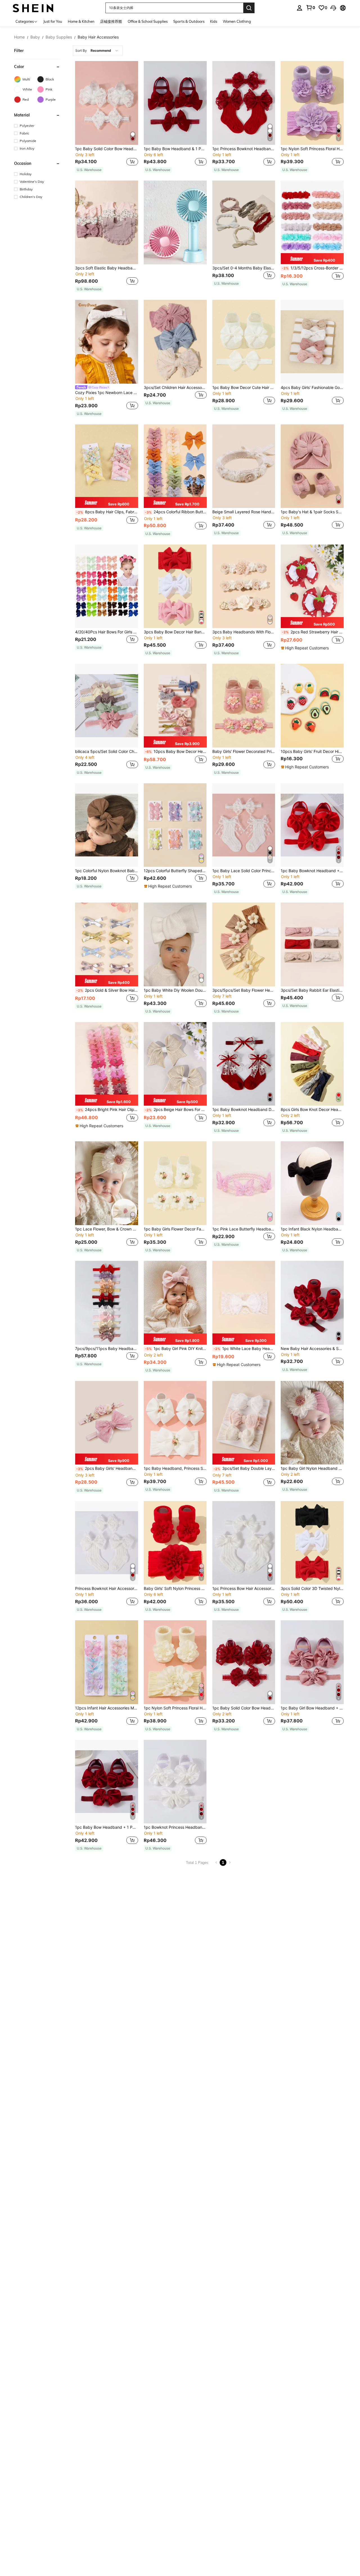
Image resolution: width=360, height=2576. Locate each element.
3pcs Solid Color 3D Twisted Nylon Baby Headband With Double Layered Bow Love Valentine (312, 1589)
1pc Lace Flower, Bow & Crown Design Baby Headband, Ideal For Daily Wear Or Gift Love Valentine (107, 1229)
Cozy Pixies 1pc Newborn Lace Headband (107, 393)
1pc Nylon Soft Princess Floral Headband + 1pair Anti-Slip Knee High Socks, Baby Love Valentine (175, 1708)
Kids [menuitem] (214, 21)
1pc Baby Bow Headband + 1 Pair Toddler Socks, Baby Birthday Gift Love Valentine (107, 1827)
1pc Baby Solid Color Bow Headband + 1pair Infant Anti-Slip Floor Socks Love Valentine (244, 1708)
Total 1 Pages (197, 1863)
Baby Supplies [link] (59, 37)
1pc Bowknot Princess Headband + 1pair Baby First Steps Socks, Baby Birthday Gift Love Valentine (175, 1827)
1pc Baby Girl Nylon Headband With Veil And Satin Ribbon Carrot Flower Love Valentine (312, 1468)
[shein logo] (33, 8)
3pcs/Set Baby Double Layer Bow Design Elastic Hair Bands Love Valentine (244, 1468)
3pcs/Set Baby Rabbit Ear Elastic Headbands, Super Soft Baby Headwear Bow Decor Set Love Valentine (312, 990)
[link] (310, 8)
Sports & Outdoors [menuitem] (189, 21)
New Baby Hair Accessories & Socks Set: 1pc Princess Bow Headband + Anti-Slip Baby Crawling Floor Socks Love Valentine (312, 1349)
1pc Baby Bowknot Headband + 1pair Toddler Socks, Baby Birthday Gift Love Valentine (312, 871)
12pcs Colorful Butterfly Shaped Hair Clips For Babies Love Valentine (175, 871)
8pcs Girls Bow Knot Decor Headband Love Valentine (312, 1110)
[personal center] (300, 8)
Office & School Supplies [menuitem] (148, 21)
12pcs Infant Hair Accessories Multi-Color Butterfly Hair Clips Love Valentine (107, 1708)
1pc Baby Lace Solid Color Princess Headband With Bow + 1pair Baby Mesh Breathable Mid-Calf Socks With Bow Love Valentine (244, 871)
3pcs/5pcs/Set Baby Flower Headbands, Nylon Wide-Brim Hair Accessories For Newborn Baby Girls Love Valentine (244, 990)
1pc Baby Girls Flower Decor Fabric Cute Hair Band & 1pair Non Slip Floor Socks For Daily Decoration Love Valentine (175, 1229)
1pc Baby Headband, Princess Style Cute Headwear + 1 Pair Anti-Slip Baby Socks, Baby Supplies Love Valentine (175, 1468)
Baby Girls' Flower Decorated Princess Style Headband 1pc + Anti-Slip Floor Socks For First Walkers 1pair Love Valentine (244, 752)
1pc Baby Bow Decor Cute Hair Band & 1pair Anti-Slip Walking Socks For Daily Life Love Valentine (244, 388)
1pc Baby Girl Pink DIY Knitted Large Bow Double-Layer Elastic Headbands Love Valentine (176, 1349)
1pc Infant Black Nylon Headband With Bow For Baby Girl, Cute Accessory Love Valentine (312, 1229)
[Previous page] (216, 1862)
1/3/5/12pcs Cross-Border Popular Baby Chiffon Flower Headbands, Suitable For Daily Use (313, 268)
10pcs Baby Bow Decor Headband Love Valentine (176, 752)
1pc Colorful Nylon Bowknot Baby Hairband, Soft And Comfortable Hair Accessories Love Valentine (107, 871)
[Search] (249, 8)
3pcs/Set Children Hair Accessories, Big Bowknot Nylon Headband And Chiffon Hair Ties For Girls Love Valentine (175, 388)
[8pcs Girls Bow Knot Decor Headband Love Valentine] (312, 1064)
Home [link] (19, 37)
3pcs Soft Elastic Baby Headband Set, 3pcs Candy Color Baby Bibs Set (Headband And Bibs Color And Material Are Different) (107, 268)
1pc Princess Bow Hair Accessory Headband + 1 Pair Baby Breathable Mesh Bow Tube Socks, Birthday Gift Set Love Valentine (244, 1589)
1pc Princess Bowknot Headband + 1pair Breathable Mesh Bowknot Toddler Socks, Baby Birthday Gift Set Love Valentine (244, 149)
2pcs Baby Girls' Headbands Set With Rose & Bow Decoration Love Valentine (107, 1468)
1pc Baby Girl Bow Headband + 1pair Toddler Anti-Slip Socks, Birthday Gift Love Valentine (312, 1708)
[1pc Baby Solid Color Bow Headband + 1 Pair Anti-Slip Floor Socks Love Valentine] (107, 103)
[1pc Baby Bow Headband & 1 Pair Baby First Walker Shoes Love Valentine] (175, 103)
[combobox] (98, 51)
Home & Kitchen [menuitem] (81, 21)
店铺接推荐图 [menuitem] (111, 21)
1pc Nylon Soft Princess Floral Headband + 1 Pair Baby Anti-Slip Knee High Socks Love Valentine (312, 149)
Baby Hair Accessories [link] (98, 37)
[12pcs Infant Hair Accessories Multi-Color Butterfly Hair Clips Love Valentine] (107, 1662)
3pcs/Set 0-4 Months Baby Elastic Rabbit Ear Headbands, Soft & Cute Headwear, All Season (244, 268)
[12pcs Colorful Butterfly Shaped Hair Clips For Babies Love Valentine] (175, 825)
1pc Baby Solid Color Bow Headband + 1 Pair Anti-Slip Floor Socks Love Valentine (107, 149)
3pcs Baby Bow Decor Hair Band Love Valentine (175, 632)
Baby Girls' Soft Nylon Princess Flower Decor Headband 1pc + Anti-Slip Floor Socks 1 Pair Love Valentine (175, 1589)
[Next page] (230, 1862)
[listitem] (107, 117)
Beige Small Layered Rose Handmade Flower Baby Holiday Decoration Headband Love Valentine (244, 512)
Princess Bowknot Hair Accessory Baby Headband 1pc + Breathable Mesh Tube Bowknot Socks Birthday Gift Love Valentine (107, 1589)
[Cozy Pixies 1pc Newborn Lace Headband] (107, 342)
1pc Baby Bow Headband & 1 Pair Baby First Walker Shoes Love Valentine (175, 149)
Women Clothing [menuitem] (237, 21)
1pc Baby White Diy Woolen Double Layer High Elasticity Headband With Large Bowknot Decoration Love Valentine (175, 990)
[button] (333, 8)
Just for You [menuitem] (53, 21)
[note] (89, 170)
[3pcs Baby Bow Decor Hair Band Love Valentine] (175, 586)
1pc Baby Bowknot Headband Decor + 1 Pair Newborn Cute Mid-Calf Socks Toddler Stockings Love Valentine (244, 1110)
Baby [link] (35, 37)
